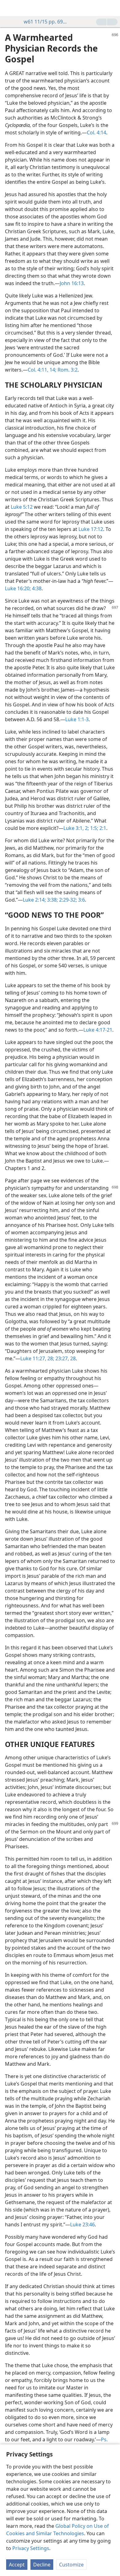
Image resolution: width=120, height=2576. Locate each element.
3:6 (81, 900)
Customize (71, 2565)
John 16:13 (72, 283)
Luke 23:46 (82, 2225)
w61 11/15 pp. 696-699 (46, 22)
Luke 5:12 (22, 507)
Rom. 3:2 (67, 370)
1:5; (94, 828)
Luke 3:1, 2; (76, 828)
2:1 (102, 828)
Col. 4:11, (38, 370)
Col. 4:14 (96, 133)
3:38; (52, 900)
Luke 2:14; (34, 900)
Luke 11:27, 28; (37, 1358)
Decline (42, 2565)
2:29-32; (67, 900)
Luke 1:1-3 (77, 719)
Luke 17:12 (91, 529)
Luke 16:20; (18, 588)
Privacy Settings (31, 2548)
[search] (112, 8)
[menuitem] (9, 8)
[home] (9, 8)
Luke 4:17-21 (98, 1030)
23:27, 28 (65, 1358)
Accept (17, 2565)
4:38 (36, 588)
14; (52, 370)
